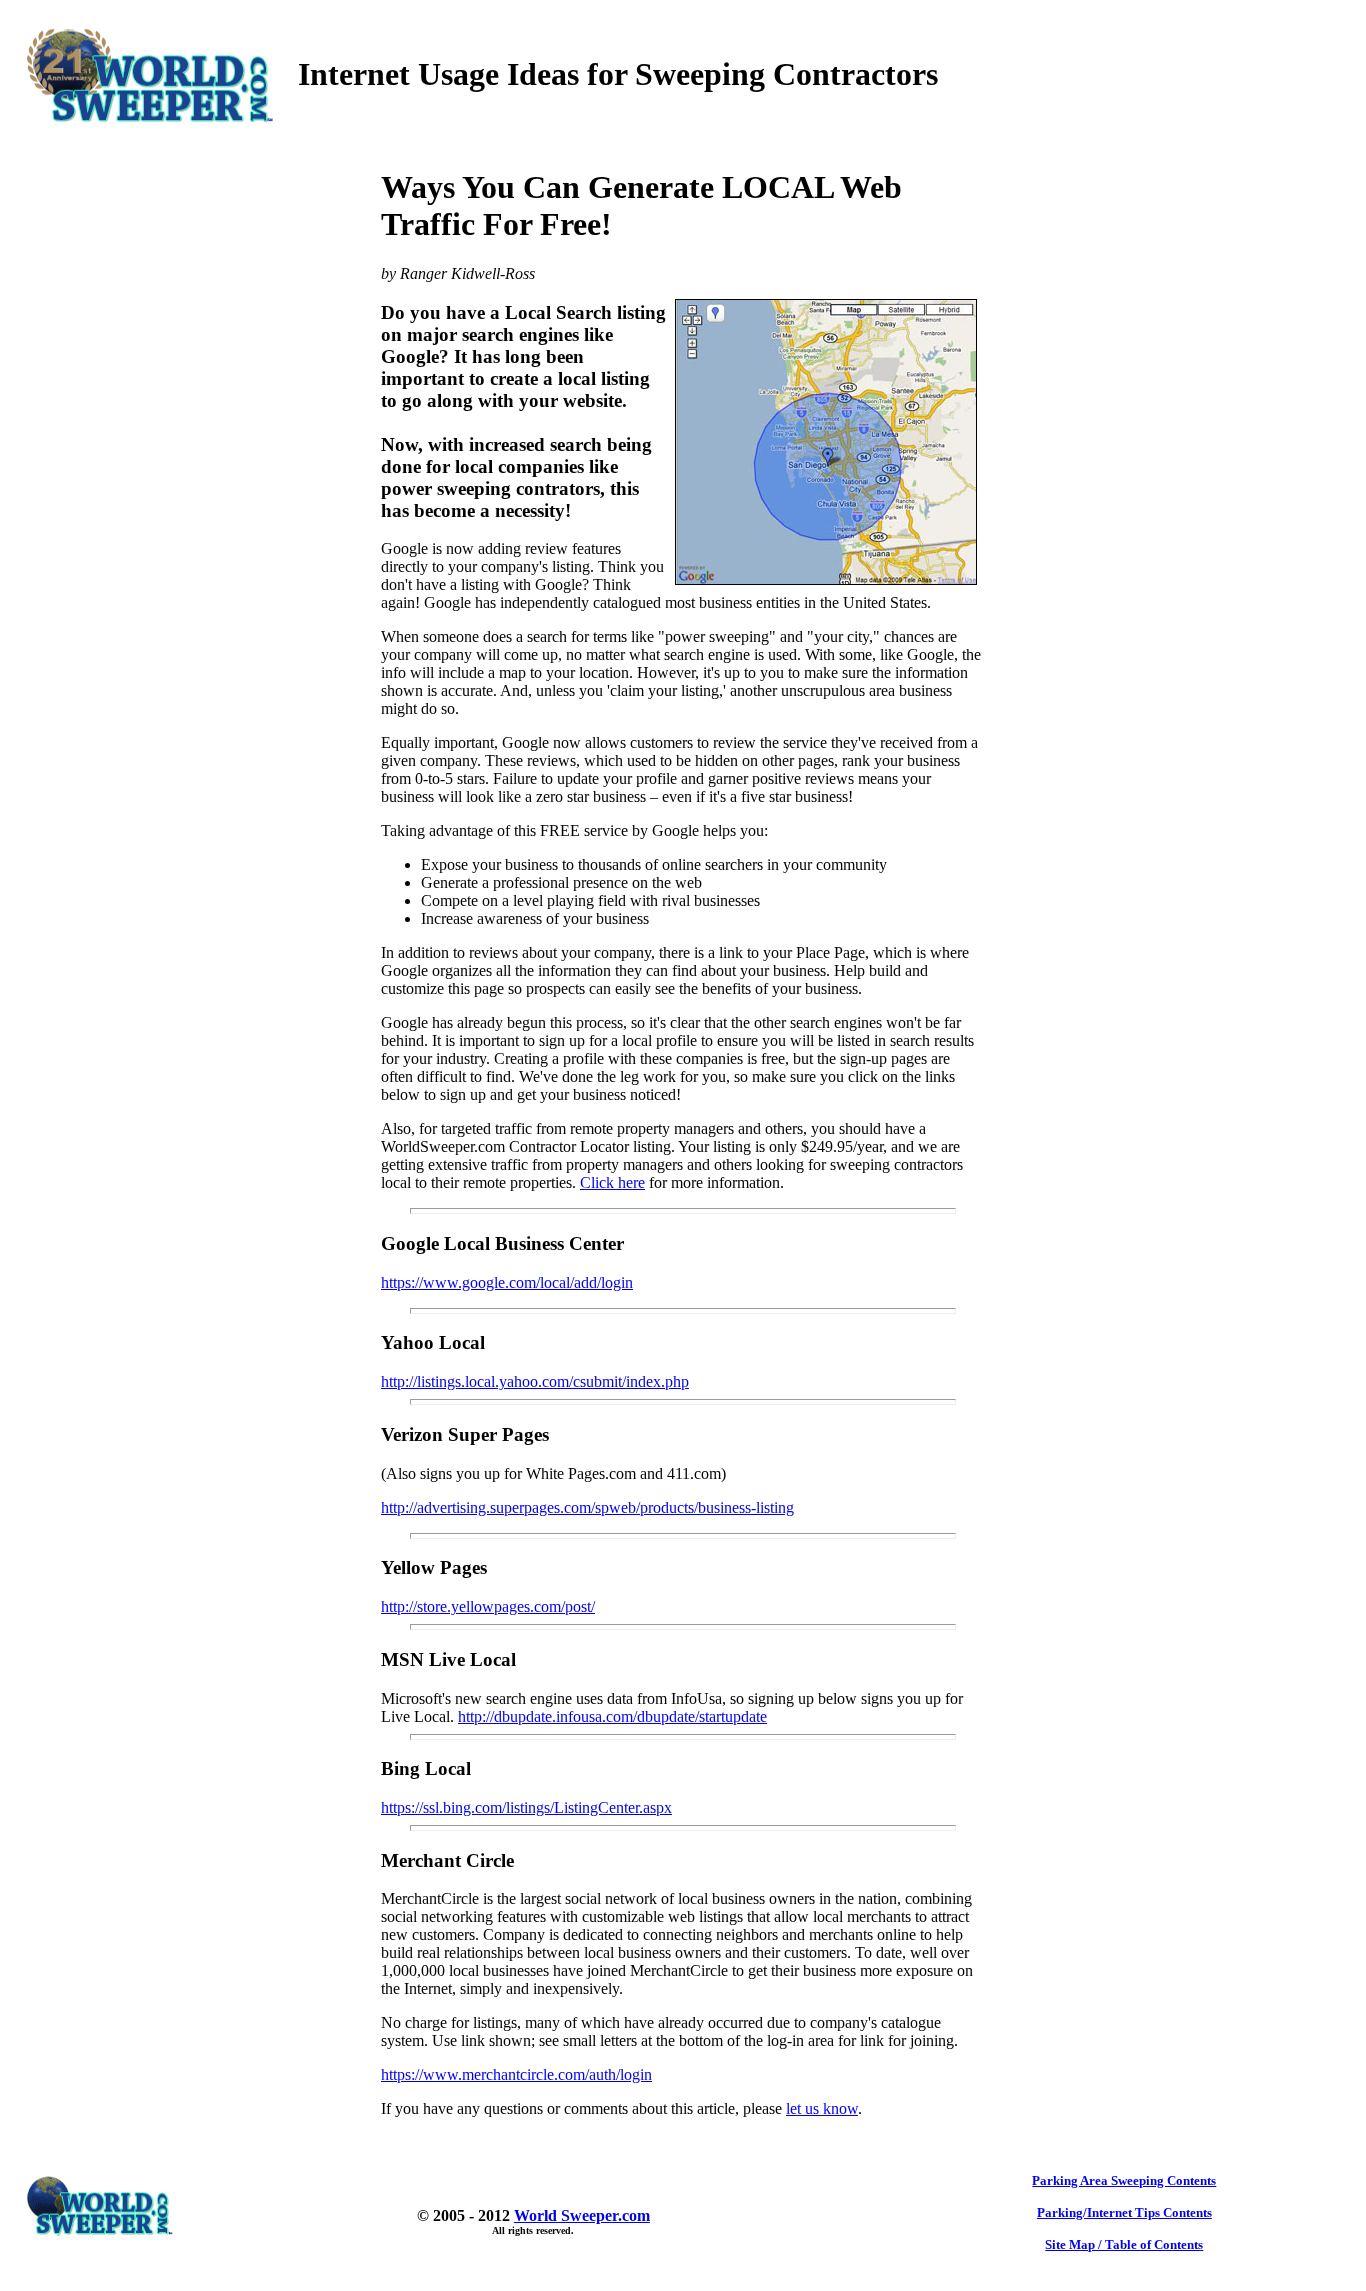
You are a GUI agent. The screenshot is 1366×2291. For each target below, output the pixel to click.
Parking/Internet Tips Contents (1124, 2212)
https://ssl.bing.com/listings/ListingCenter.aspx (526, 1807)
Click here (612, 1182)
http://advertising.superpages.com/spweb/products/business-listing (587, 1507)
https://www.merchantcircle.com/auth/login (516, 2074)
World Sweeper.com (582, 2215)
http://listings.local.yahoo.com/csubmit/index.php (535, 1381)
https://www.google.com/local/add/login (507, 1282)
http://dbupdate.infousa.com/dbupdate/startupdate (612, 1716)
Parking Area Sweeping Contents (1124, 2180)
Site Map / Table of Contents (1124, 2244)
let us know (822, 2108)
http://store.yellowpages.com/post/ (488, 1606)
